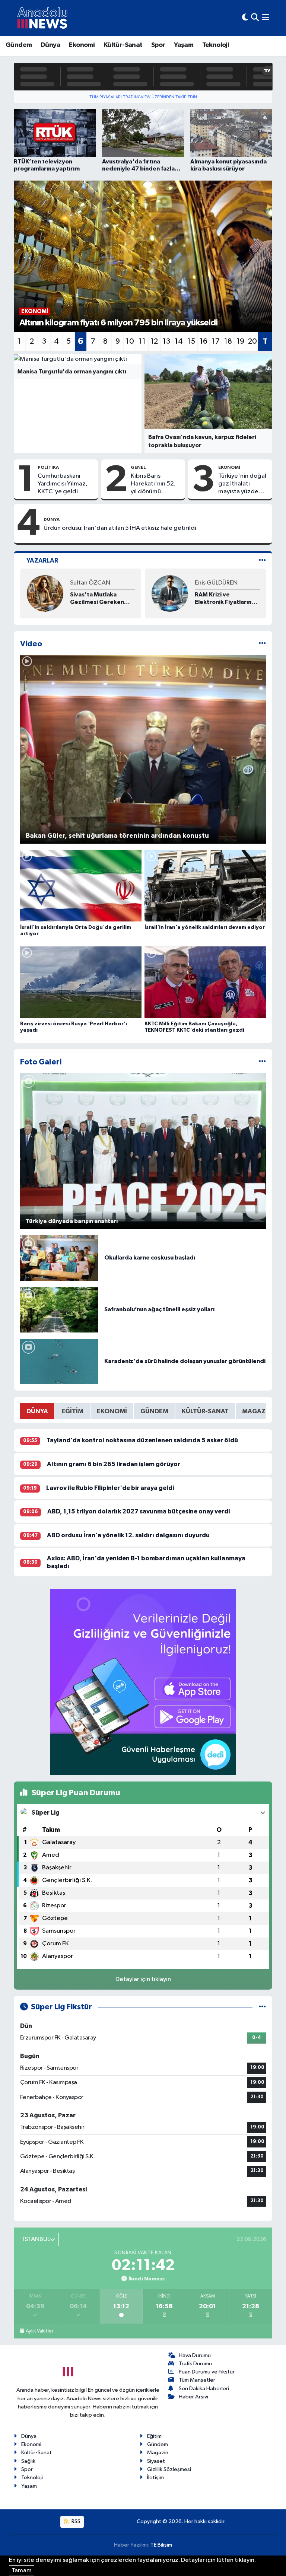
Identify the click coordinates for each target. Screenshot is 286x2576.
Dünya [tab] (37, 1411)
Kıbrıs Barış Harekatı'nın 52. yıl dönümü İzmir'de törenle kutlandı (154, 484)
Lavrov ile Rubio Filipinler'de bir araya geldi (110, 1488)
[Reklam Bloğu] (143, 1682)
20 (252, 341)
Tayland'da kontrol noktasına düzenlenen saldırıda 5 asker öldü (142, 1440)
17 (216, 341)
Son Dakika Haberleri (204, 2389)
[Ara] (255, 18)
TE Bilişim (161, 2545)
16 (204, 341)
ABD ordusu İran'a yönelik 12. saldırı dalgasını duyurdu (128, 1535)
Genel (138, 467)
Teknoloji (216, 45)
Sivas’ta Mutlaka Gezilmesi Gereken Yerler (97, 598)
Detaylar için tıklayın (143, 1979)
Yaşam (184, 45)
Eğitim (154, 2436)
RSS (75, 2521)
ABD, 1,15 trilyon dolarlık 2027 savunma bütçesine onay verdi (139, 1511)
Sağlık (28, 2461)
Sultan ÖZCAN (90, 583)
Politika (48, 467)
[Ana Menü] (266, 18)
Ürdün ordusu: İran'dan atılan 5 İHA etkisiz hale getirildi (120, 528)
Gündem (19, 45)
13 (166, 341)
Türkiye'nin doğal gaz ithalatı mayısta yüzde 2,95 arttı (242, 484)
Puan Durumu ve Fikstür (207, 2372)
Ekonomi (82, 45)
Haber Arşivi (193, 2397)
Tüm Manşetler (197, 2380)
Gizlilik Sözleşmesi (169, 2469)
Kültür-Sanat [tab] (205, 1411)
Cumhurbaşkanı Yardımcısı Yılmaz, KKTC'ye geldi (63, 484)
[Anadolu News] (42, 18)
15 (191, 341)
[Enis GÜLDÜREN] (170, 593)
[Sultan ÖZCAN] (45, 593)
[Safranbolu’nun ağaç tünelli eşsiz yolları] (59, 1310)
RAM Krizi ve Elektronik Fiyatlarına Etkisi (225, 598)
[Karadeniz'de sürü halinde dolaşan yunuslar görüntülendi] (59, 1361)
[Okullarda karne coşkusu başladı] (59, 1258)
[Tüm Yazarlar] (262, 561)
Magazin (158, 2453)
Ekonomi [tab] (112, 1411)
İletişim (155, 2478)
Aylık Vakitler (39, 2331)
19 (240, 341)
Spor (158, 45)
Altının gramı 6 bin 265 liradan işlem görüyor (114, 1464)
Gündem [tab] (154, 1411)
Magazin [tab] (257, 1411)
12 (154, 341)
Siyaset (156, 2461)
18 (228, 341)
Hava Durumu (195, 2355)
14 (179, 341)
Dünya (50, 45)
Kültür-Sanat (123, 45)
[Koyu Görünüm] (245, 18)
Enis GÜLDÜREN (216, 583)
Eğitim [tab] (72, 1411)
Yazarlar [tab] (42, 561)
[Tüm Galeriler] (262, 1062)
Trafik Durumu (195, 2364)
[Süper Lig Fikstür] (262, 2007)
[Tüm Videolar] (262, 644)
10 (130, 341)
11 (142, 341)
